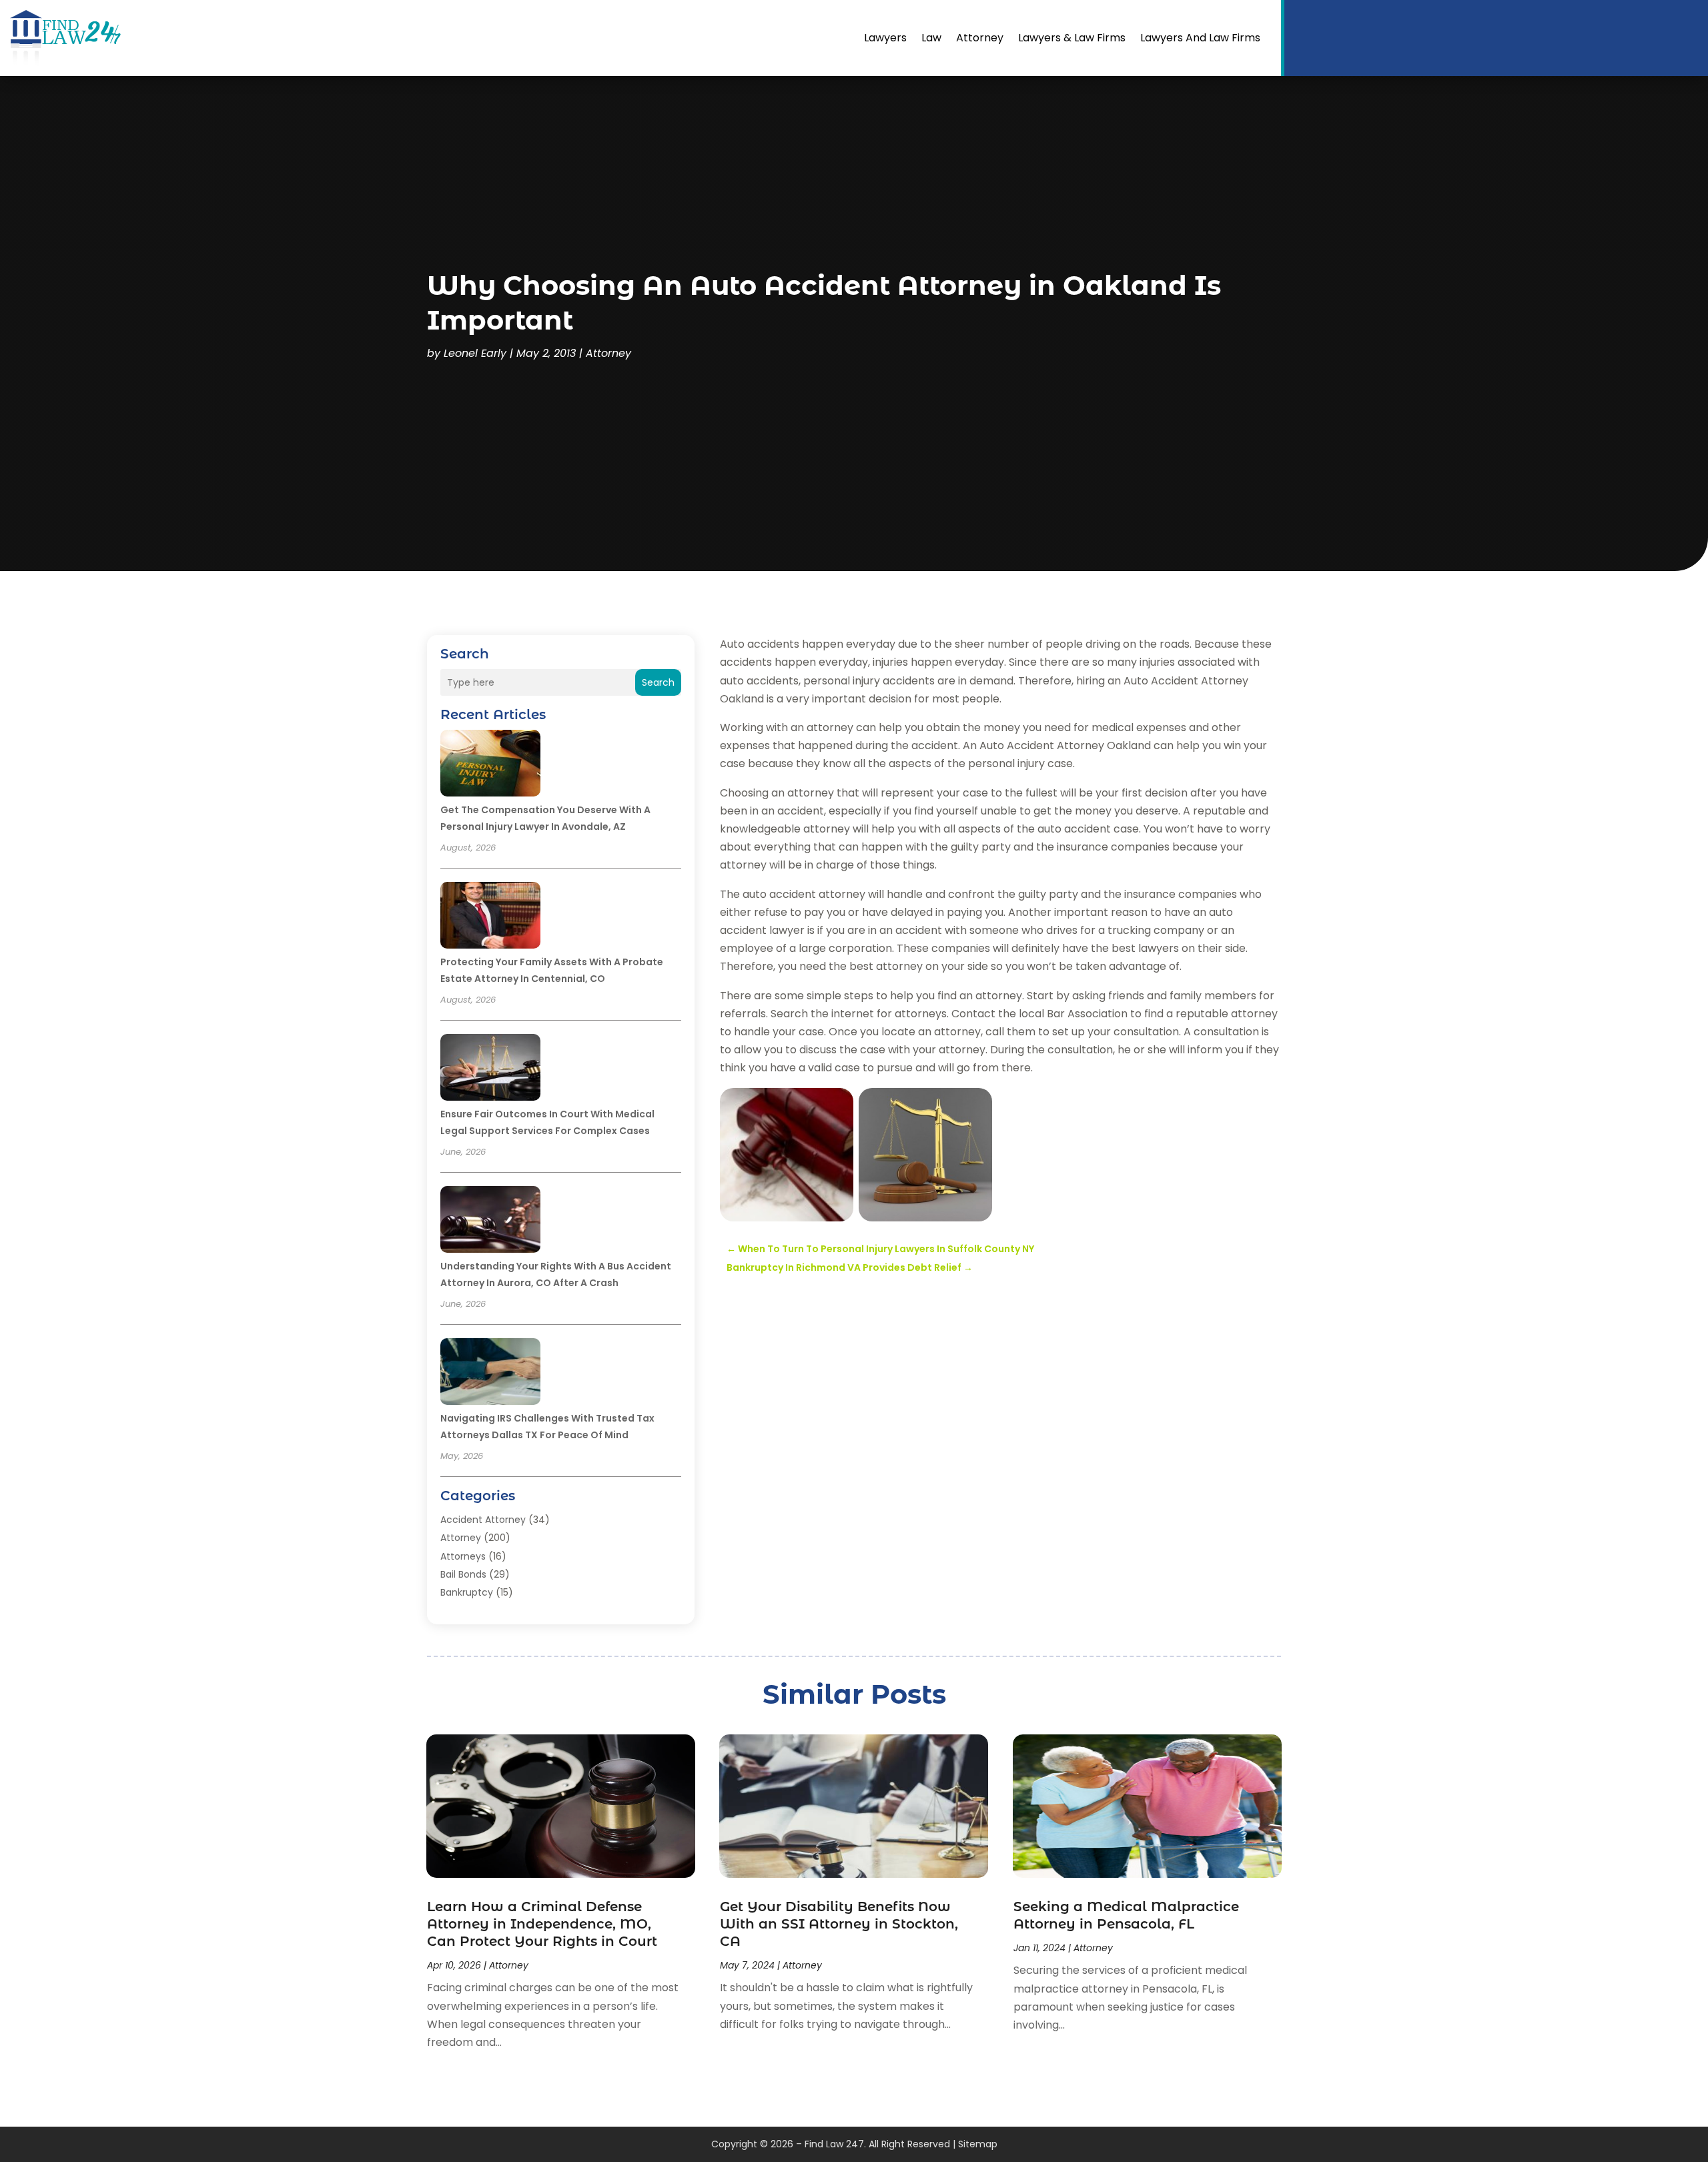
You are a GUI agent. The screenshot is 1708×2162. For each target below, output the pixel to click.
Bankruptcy (467, 1592)
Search (658, 682)
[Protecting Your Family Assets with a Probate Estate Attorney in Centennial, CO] (490, 917)
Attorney (980, 38)
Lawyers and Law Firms (1200, 38)
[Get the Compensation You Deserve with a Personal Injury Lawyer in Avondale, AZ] (490, 765)
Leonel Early (475, 353)
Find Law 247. (835, 2144)
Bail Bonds (463, 1574)
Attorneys (463, 1556)
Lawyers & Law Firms (1072, 38)
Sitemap (978, 2144)
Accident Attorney (483, 1520)
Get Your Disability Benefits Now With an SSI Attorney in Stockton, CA (839, 1924)
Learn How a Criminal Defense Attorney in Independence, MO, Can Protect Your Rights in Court (542, 1924)
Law (931, 38)
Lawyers (885, 38)
